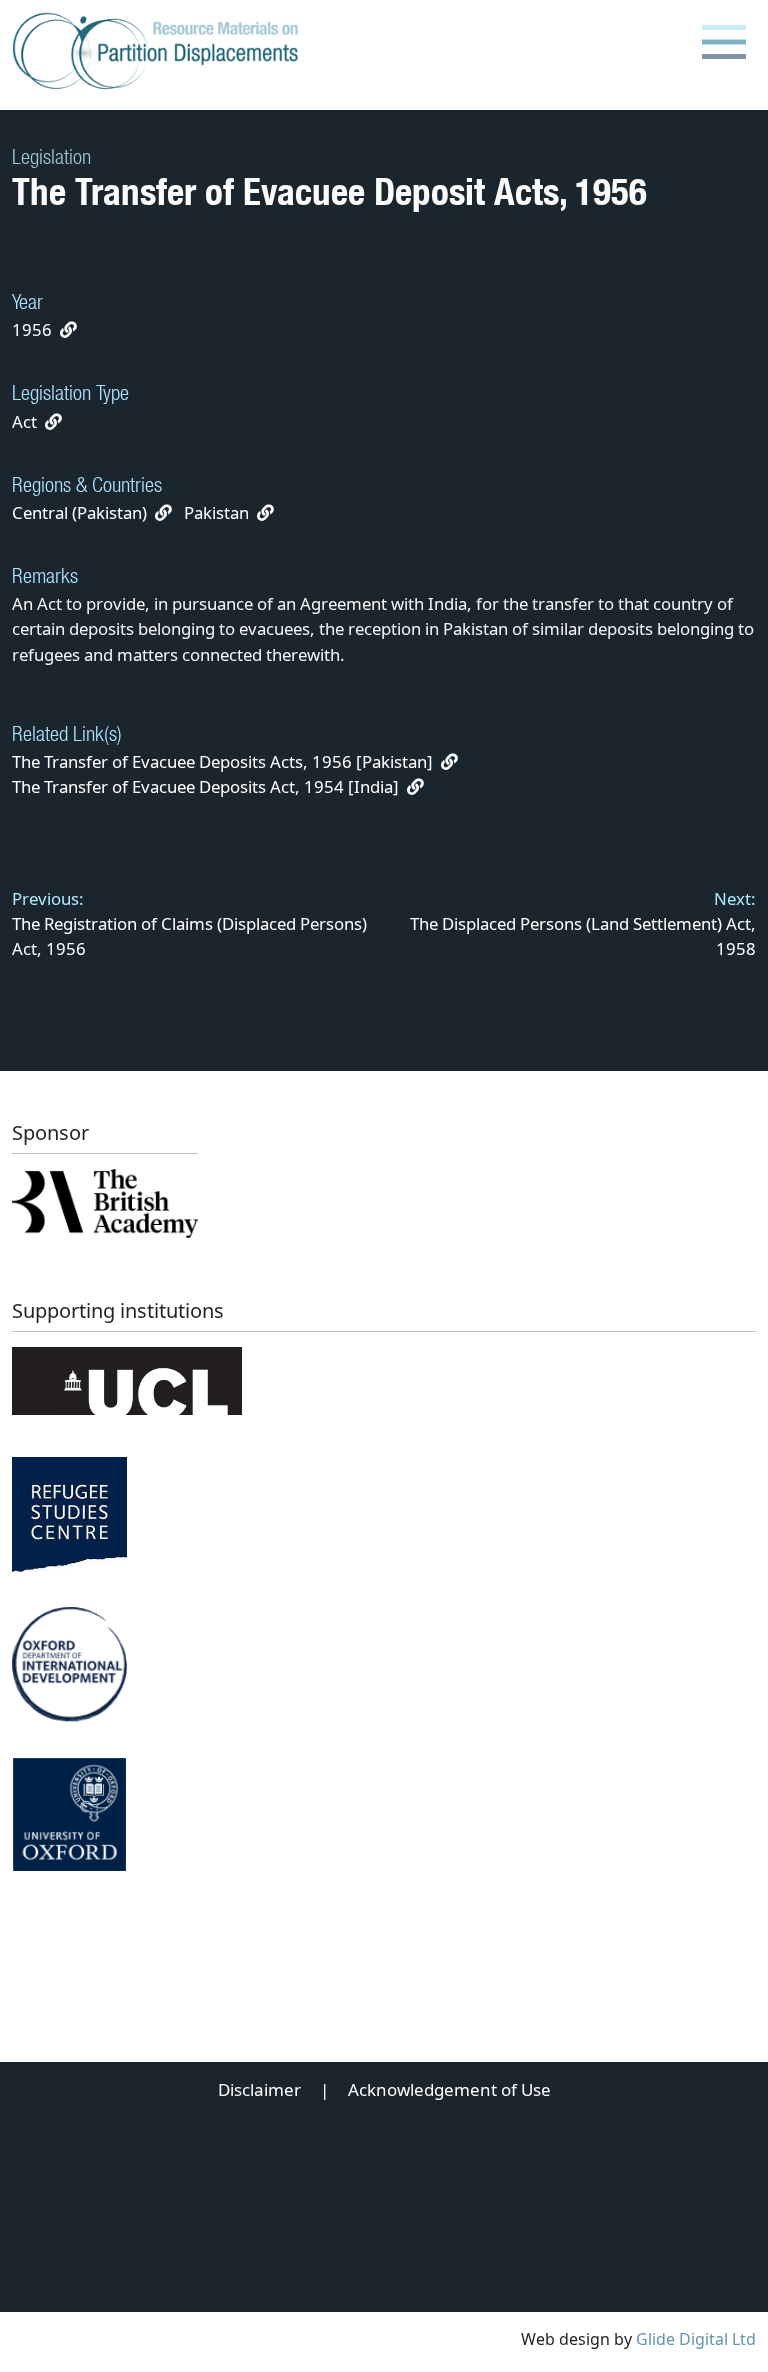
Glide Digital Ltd (696, 2339)
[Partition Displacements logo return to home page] (159, 52)
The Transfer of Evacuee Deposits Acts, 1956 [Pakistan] (224, 761)
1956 (32, 329)
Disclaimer (259, 2089)
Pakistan (216, 512)
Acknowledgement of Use (449, 2089)
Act (24, 421)
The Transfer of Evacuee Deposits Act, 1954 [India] (207, 786)
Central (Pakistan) (79, 512)
